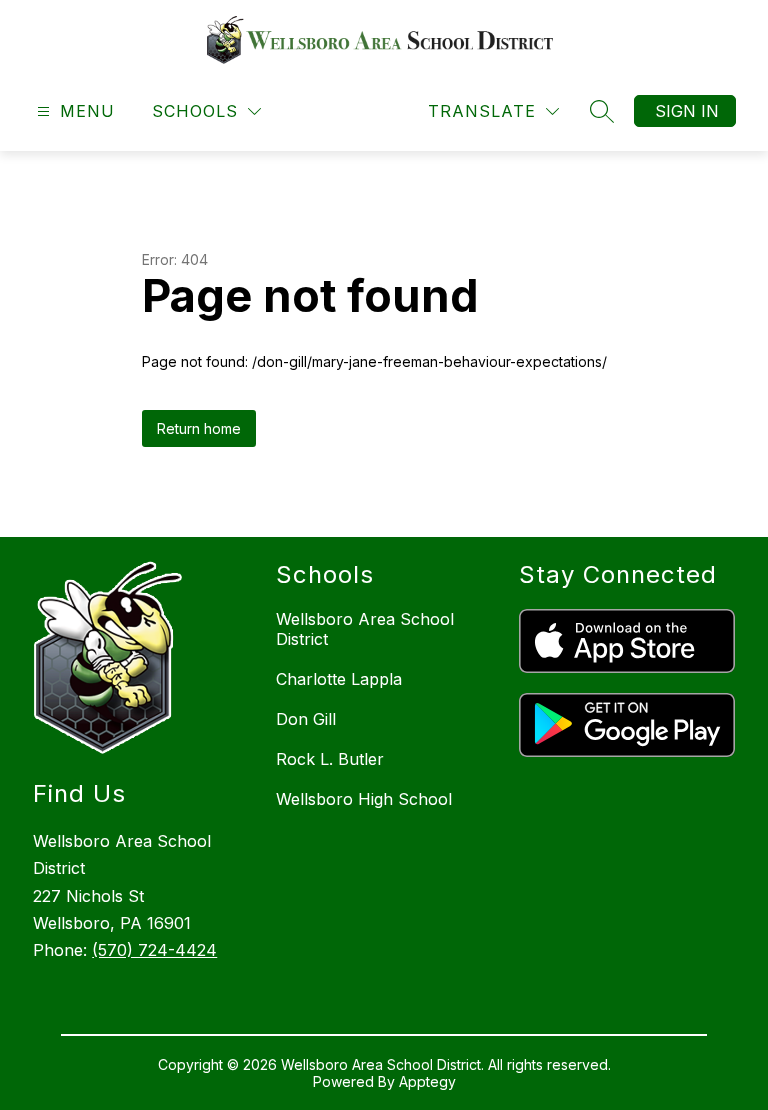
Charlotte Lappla (339, 679)
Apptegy (427, 1081)
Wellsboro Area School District (365, 629)
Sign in (687, 111)
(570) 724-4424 (154, 950)
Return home (199, 428)
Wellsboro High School (364, 799)
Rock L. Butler (330, 759)
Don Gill (306, 719)
